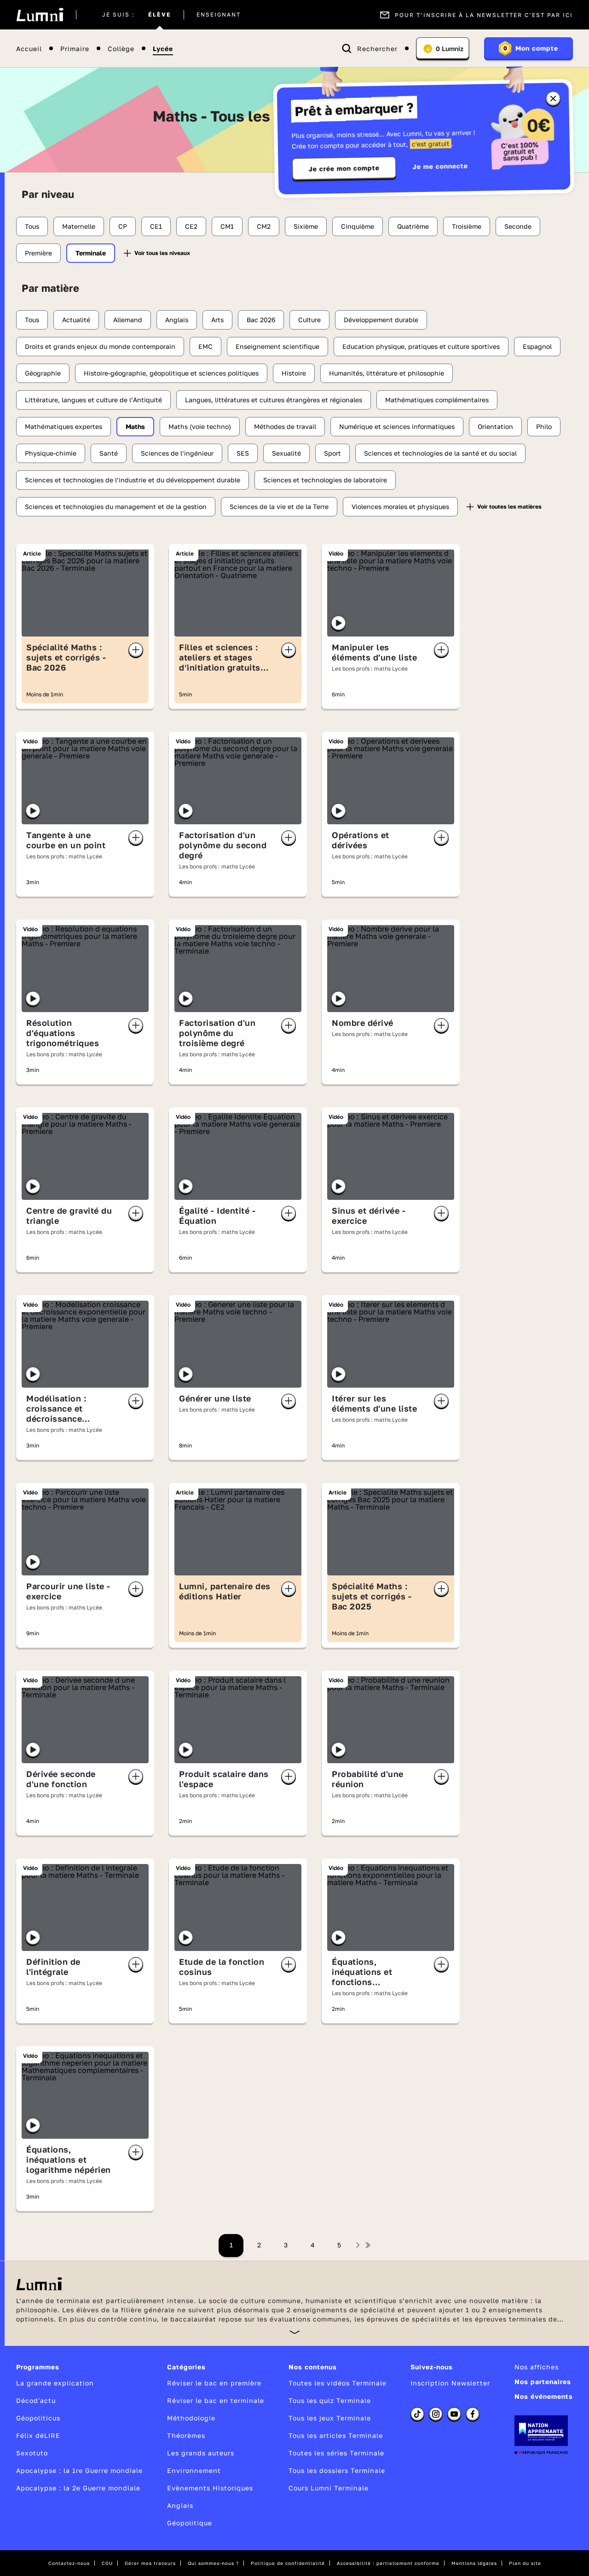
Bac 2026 (261, 320)
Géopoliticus (38, 2418)
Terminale (91, 253)
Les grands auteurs (201, 2453)
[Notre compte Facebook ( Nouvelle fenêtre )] (473, 2414)
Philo (544, 426)
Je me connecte (440, 166)
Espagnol (537, 346)
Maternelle (79, 226)
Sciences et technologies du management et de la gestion (116, 507)
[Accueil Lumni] (40, 15)
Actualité (76, 320)
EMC (205, 346)
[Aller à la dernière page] (368, 2245)
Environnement (194, 2470)
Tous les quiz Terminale (330, 2400)
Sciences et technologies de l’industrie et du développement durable (133, 480)
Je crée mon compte (344, 168)
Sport (332, 453)
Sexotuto (32, 2453)
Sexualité (286, 453)
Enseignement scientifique (277, 346)
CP (123, 226)
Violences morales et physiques (400, 507)
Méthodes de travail (285, 426)
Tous (32, 226)
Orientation (495, 426)
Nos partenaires (543, 2382)
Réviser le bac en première (214, 2383)
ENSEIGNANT (219, 15)
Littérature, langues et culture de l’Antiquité (93, 400)
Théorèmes (186, 2435)
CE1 (156, 226)
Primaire (75, 49)
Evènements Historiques (210, 2488)
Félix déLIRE (38, 2435)
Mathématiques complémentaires (437, 400)
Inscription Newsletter (450, 2383)
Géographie (43, 373)
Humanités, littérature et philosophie (387, 373)
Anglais (177, 320)
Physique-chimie (51, 453)
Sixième (306, 226)
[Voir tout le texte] (295, 2332)
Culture (309, 320)
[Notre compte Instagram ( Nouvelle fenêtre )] (436, 2414)
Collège (121, 49)
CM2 (264, 226)
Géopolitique (190, 2523)
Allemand (128, 320)
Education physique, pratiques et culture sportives (421, 346)
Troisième (467, 226)
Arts (217, 320)
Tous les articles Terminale (336, 2435)
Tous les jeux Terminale (330, 2418)
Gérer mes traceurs (150, 2563)
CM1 (227, 226)
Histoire (294, 373)
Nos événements (544, 2396)
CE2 (191, 226)
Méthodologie (191, 2418)
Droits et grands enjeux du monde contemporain (100, 346)
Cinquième (358, 226)
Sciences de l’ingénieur (177, 453)
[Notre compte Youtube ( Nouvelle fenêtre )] (454, 2414)
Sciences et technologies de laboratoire (325, 480)
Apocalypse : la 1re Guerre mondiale (79, 2470)
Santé (109, 453)
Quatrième (413, 226)
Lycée (163, 49)
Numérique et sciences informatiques (397, 426)
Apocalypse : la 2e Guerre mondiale (78, 2488)
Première (38, 253)
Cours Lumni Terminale (329, 2488)
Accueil (29, 49)
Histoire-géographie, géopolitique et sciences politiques (171, 373)
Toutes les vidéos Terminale (338, 2383)
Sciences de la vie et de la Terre (279, 507)
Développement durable (381, 320)
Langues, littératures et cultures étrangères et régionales (274, 400)
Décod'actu (36, 2400)
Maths (135, 426)
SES (243, 453)
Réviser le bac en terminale (216, 2400)
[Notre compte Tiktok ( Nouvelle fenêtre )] (417, 2414)
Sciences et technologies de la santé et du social (440, 453)
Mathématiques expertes (64, 426)
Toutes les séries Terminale (336, 2453)
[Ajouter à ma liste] (136, 650)
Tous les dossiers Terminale (337, 2470)
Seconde (518, 226)
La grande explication (55, 2383)
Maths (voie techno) (200, 426)
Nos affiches (537, 2367)
